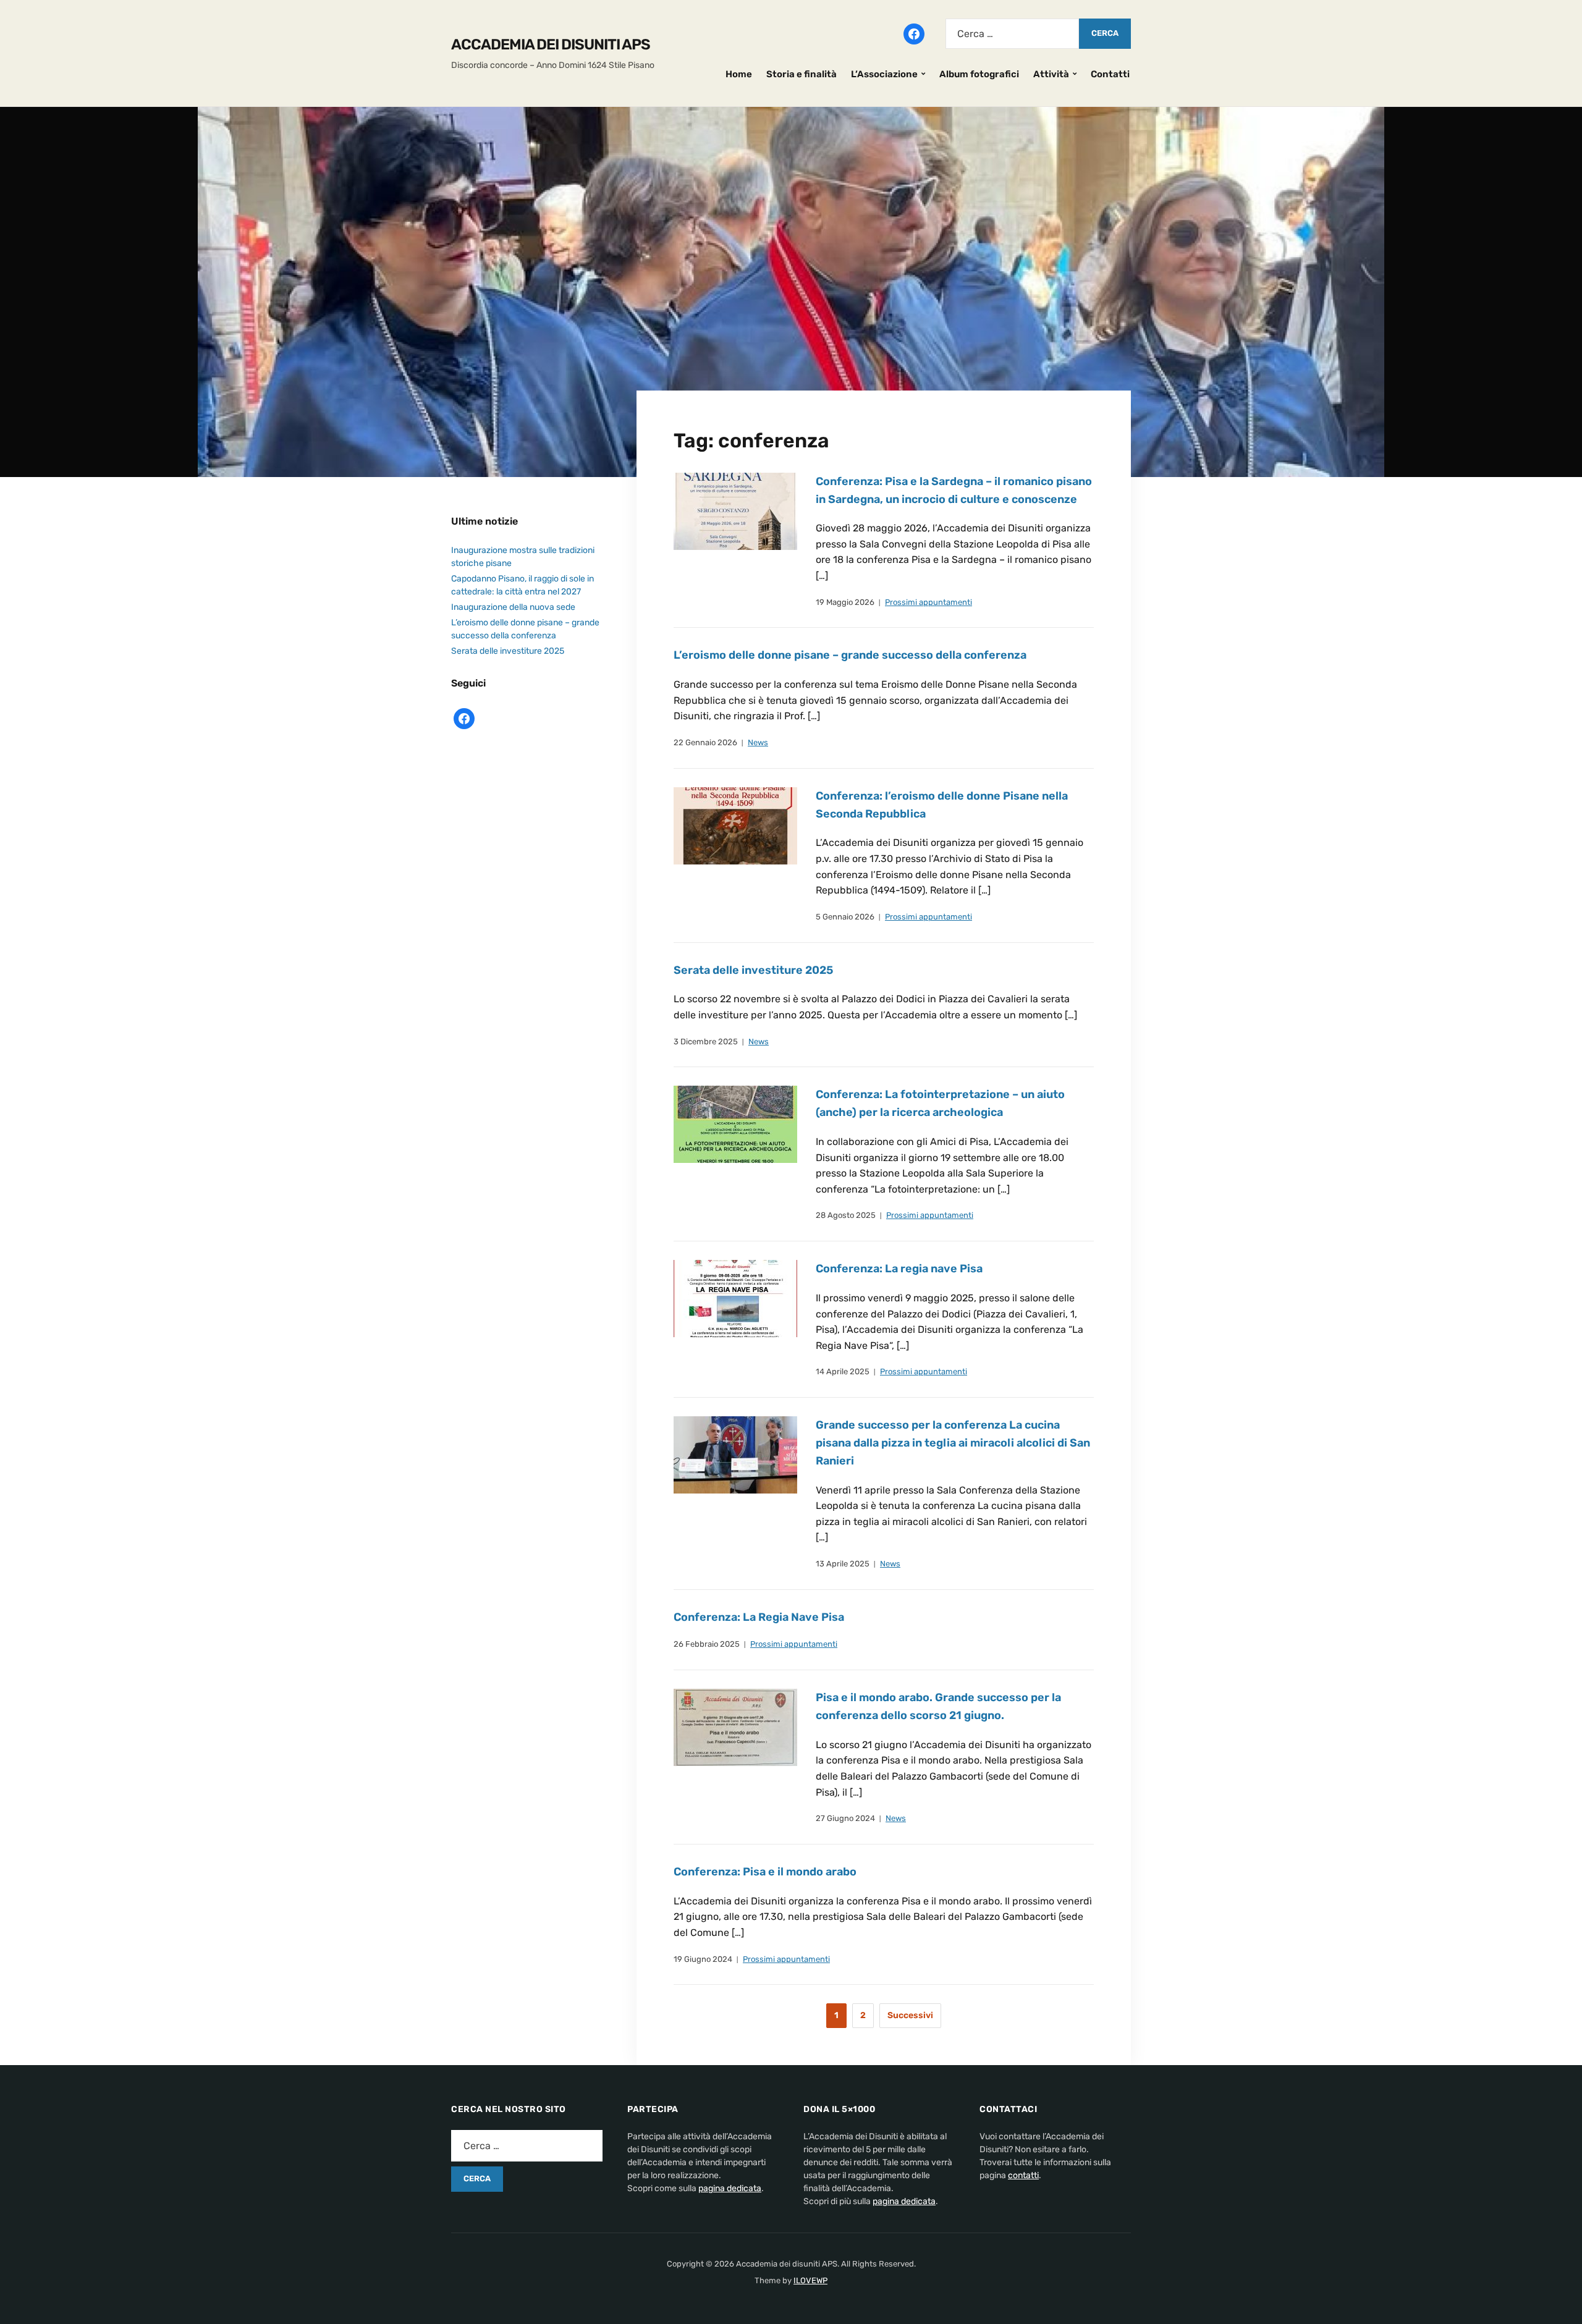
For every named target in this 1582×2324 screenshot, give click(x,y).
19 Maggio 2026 (845, 602)
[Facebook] (914, 33)
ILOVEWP (810, 2280)
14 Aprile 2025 (843, 1371)
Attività (1051, 74)
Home (739, 74)
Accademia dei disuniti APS (551, 44)
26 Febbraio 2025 (707, 1644)
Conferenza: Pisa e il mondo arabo (765, 1872)
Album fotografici (979, 74)
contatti (1023, 2175)
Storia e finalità (802, 74)
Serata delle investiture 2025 (753, 970)
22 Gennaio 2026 (705, 742)
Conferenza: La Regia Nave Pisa (759, 1617)
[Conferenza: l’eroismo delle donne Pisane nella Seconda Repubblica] (735, 825)
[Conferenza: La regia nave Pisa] (735, 1298)
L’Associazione (884, 74)
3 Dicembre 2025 (706, 1042)
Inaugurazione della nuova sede (513, 607)
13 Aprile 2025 (843, 1564)
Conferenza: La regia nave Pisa (899, 1269)
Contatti (1110, 74)
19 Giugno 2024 (703, 1959)
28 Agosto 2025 (846, 1215)
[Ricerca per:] (1012, 34)
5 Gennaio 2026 (845, 917)
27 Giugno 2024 (845, 1818)
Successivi (910, 2015)
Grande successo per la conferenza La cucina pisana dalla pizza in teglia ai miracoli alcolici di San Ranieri (953, 1443)
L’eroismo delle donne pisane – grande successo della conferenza (850, 655)
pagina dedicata (730, 2188)
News (758, 742)
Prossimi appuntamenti (928, 602)
